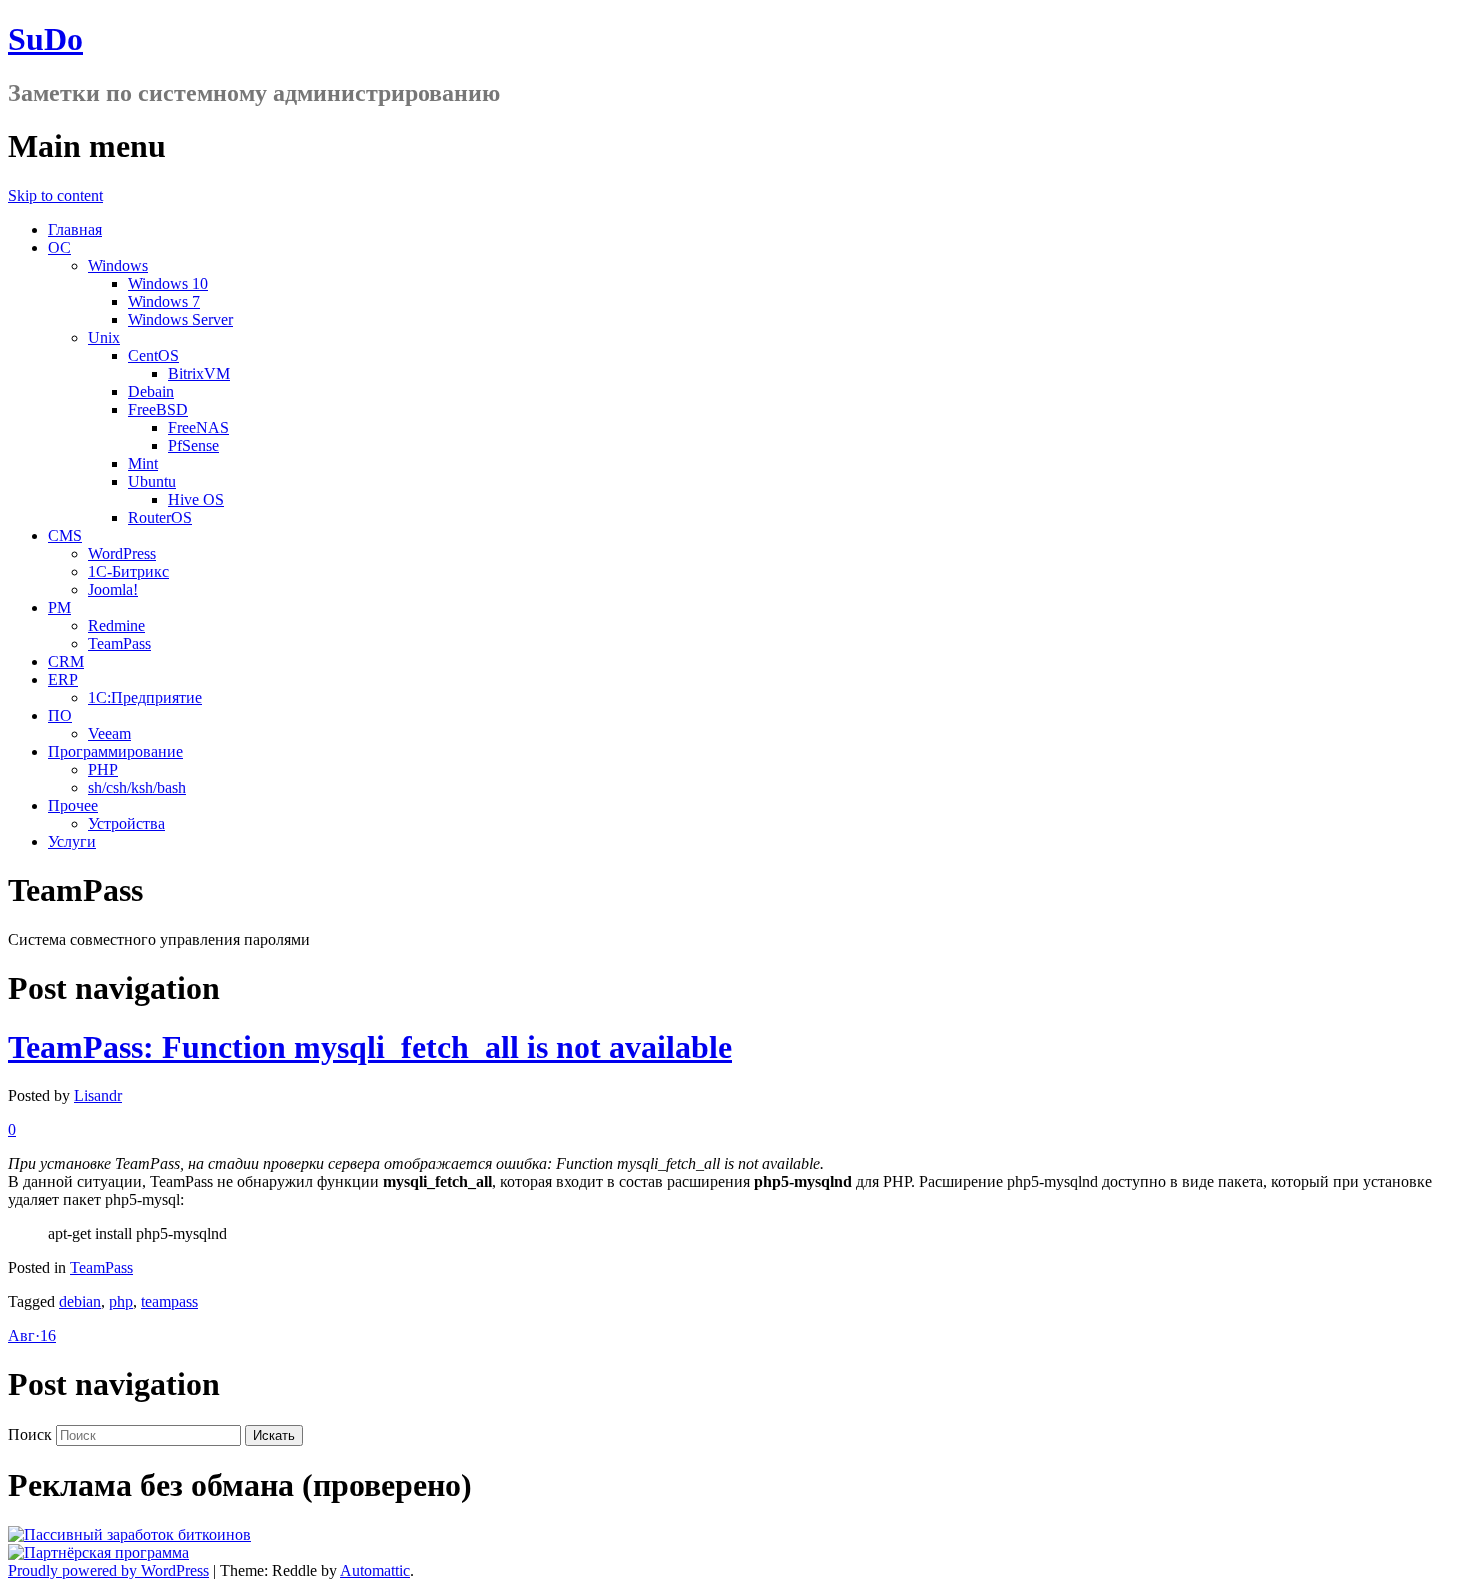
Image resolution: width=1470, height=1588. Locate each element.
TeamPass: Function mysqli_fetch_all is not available (370, 1047)
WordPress (122, 553)
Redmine (116, 625)
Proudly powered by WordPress (108, 1570)
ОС (59, 247)
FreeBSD (158, 409)
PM (59, 607)
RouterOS (160, 517)
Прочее (73, 805)
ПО (60, 715)
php (121, 1301)
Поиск (30, 1434)
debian (80, 1301)
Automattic (375, 1570)
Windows (118, 265)
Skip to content (55, 195)
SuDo (45, 39)
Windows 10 (168, 283)
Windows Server (180, 319)
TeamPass (119, 643)
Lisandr (98, 1095)
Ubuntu (152, 481)
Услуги (72, 841)
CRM (66, 661)
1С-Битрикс (128, 571)
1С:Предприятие (145, 697)
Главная (75, 229)
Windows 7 (164, 301)
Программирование (115, 751)
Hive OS (196, 499)
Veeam (109, 733)
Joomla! (113, 589)
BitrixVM (199, 373)
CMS (65, 535)
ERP (63, 679)
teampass (169, 1301)
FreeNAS (198, 427)
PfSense (193, 445)
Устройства (126, 823)
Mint (143, 463)
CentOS (153, 355)
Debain (151, 391)
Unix (104, 337)
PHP (103, 769)
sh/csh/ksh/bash (137, 787)
